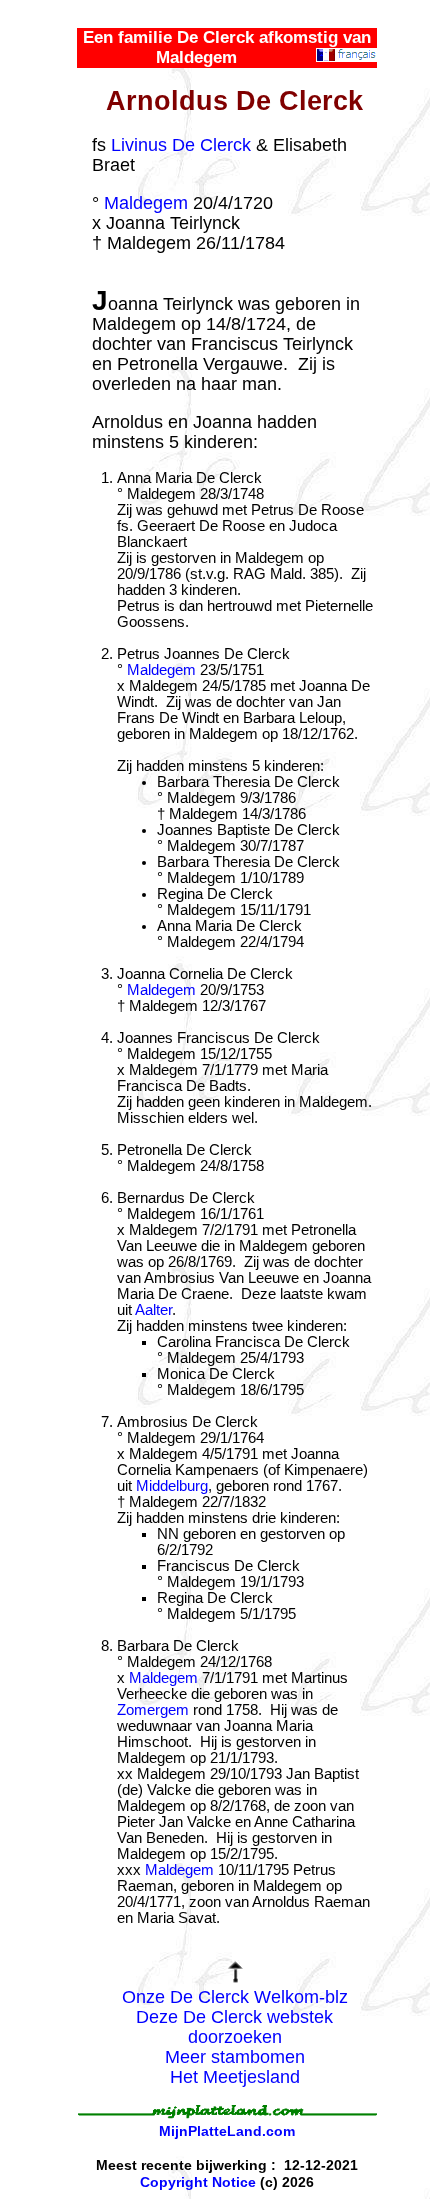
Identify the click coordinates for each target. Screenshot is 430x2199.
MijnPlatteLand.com (227, 2131)
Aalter (153, 1310)
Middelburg (172, 1486)
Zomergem (153, 1710)
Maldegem (146, 203)
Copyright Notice (198, 2182)
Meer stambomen (235, 2057)
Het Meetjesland (235, 2077)
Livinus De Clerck (181, 145)
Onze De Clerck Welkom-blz (235, 1997)
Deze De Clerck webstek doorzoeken (234, 2027)
